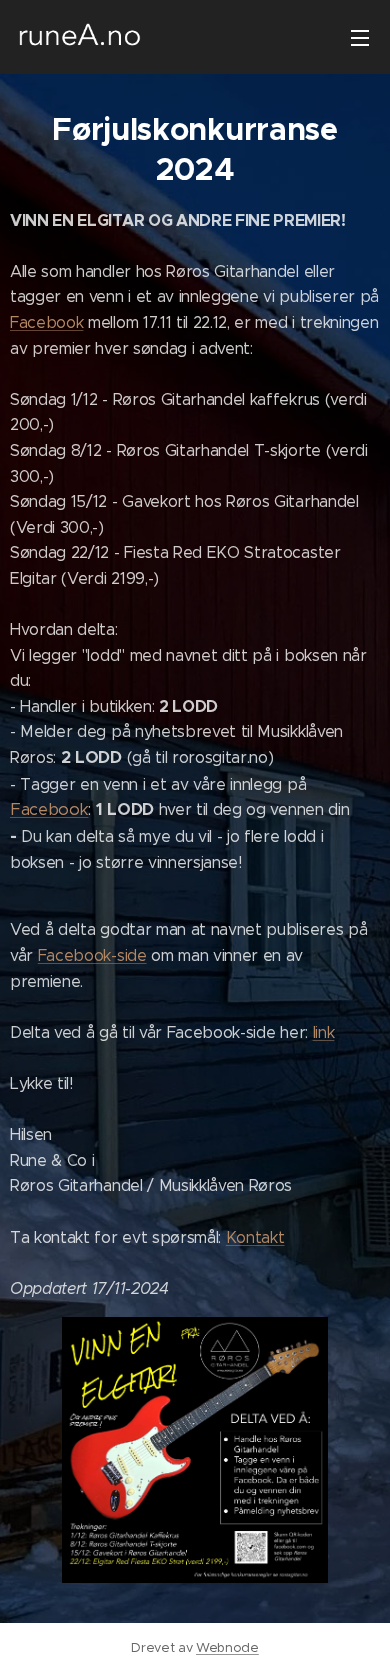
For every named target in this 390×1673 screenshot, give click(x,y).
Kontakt (255, 1237)
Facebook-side (92, 955)
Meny (360, 37)
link (324, 1032)
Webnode (227, 1647)
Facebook (46, 322)
